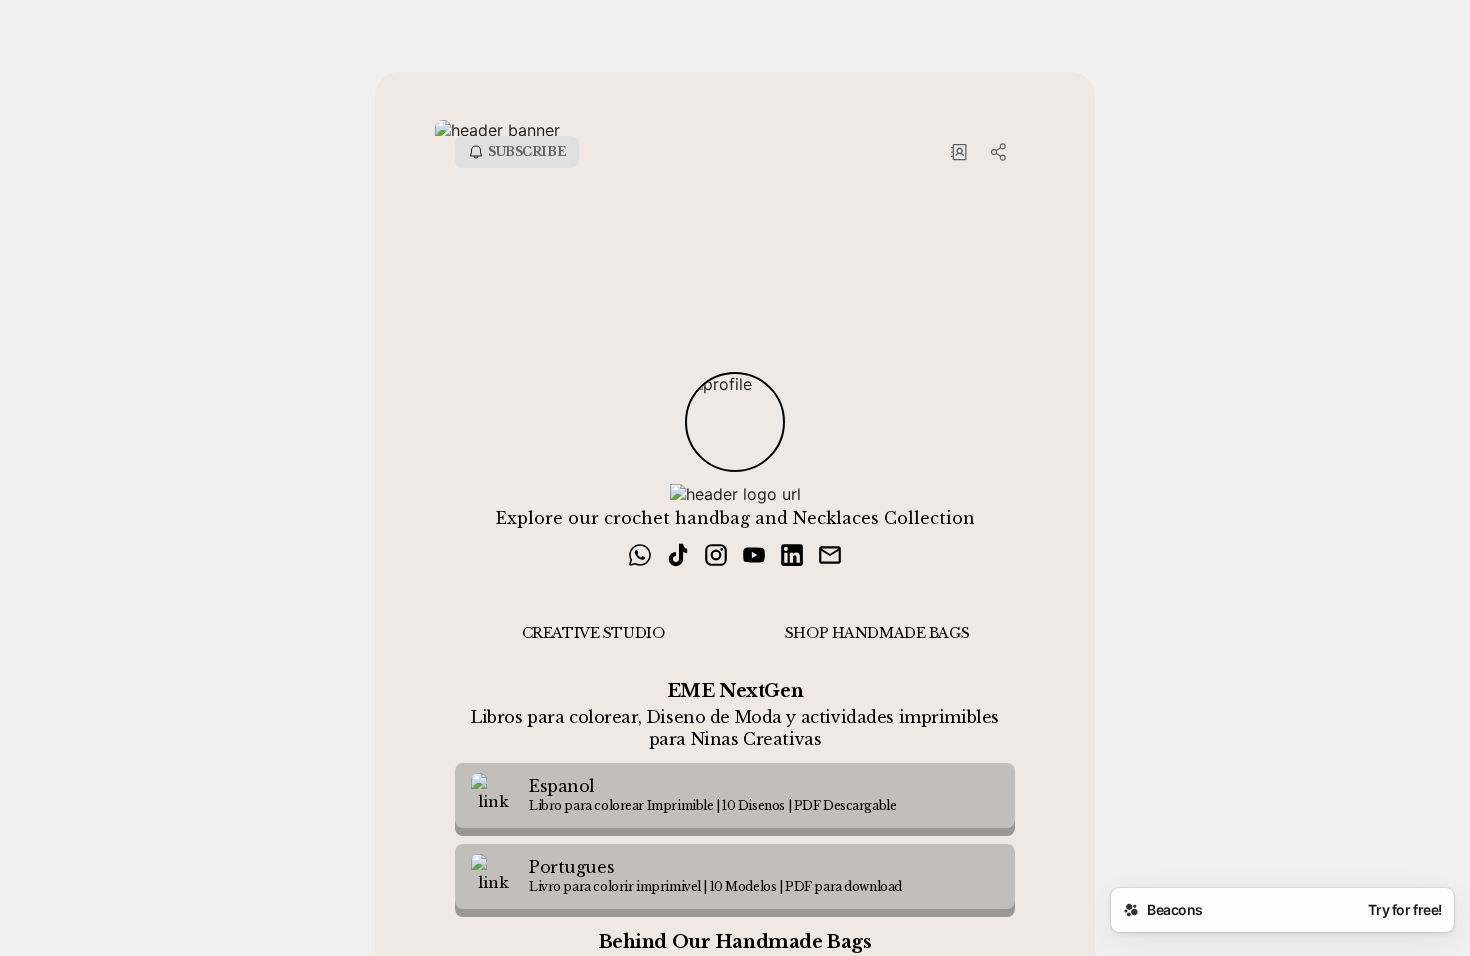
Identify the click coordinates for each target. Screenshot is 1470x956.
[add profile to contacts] (959, 152)
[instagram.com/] (716, 557)
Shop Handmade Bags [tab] (877, 633)
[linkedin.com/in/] (792, 557)
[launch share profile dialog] (999, 152)
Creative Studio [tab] (593, 633)
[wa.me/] (640, 557)
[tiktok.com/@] (678, 557)
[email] (830, 557)
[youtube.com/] (754, 557)
